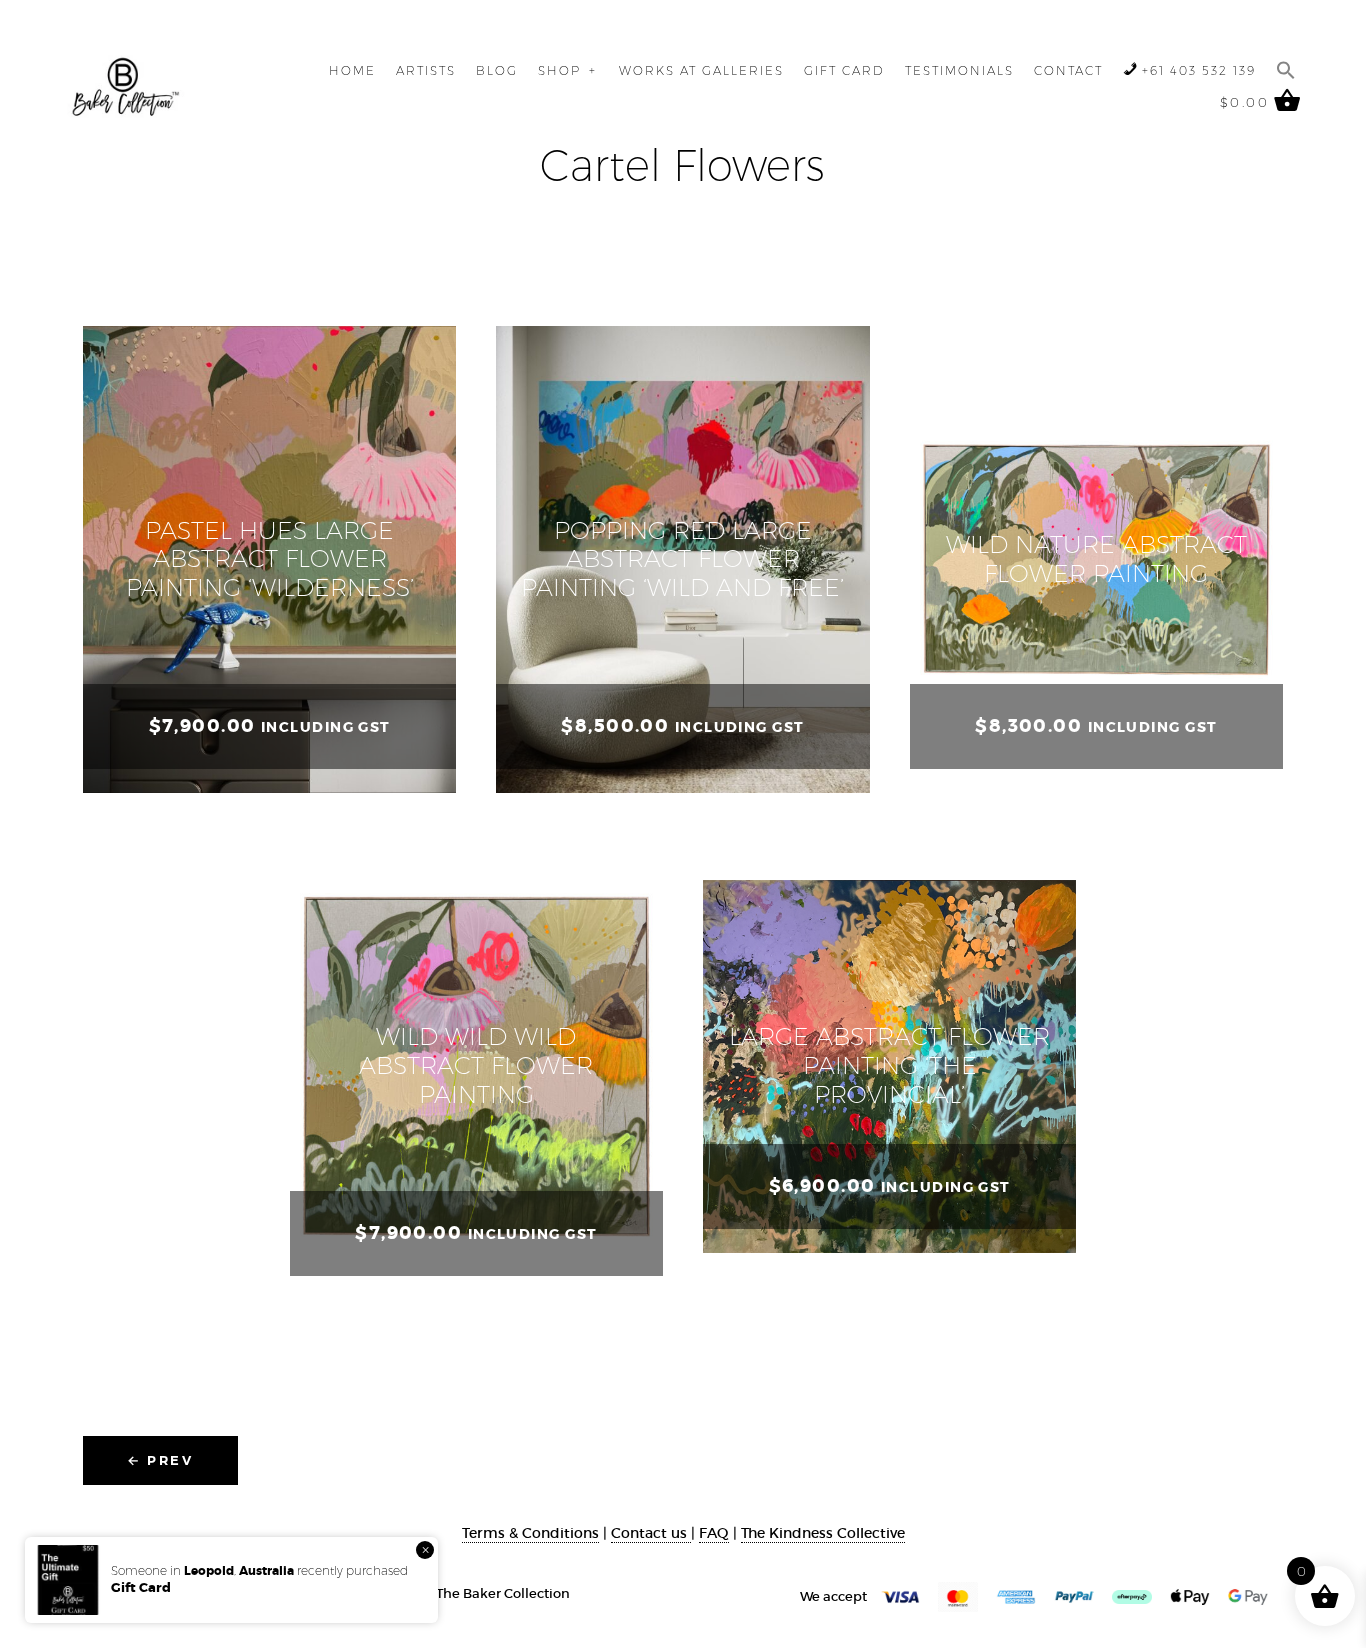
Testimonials (959, 70)
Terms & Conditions (530, 1533)
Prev (160, 1460)
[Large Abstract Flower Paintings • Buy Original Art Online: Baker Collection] (126, 87)
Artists (426, 70)
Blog (497, 70)
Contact (1068, 70)
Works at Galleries (701, 70)
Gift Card (844, 70)
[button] (1286, 70)
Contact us (651, 1533)
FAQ (714, 1533)
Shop (559, 70)
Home (352, 70)
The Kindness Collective (823, 1533)
